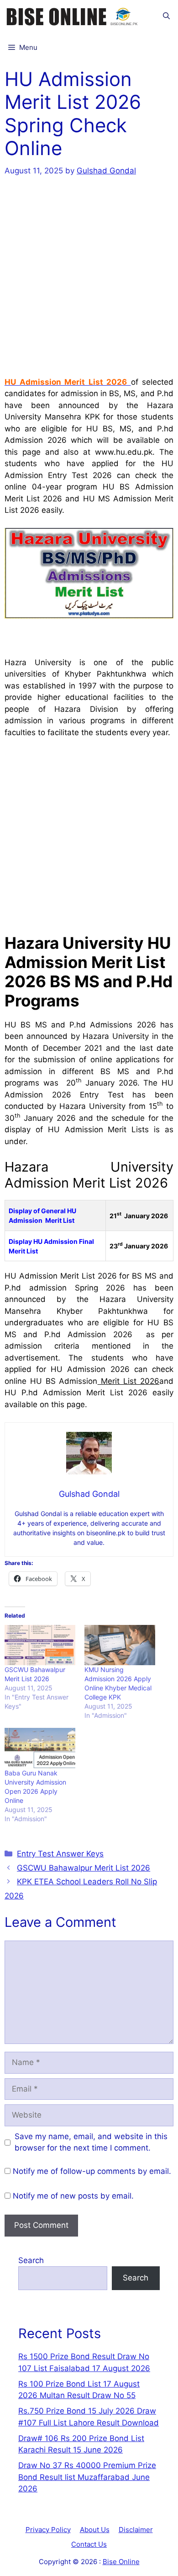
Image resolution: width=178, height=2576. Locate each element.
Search (31, 2260)
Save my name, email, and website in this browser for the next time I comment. (91, 2142)
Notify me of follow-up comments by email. (92, 2171)
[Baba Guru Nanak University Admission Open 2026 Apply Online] (40, 1748)
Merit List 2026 (129, 1381)
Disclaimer (136, 2530)
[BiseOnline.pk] (73, 16)
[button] (166, 16)
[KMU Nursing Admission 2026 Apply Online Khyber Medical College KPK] (120, 1645)
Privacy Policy (48, 2530)
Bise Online (121, 2562)
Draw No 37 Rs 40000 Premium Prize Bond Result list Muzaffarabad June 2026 (87, 2477)
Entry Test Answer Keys (60, 1854)
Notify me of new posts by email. (73, 2196)
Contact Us (89, 2544)
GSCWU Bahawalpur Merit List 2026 (84, 1868)
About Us (95, 2530)
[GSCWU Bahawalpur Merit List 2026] (40, 1645)
